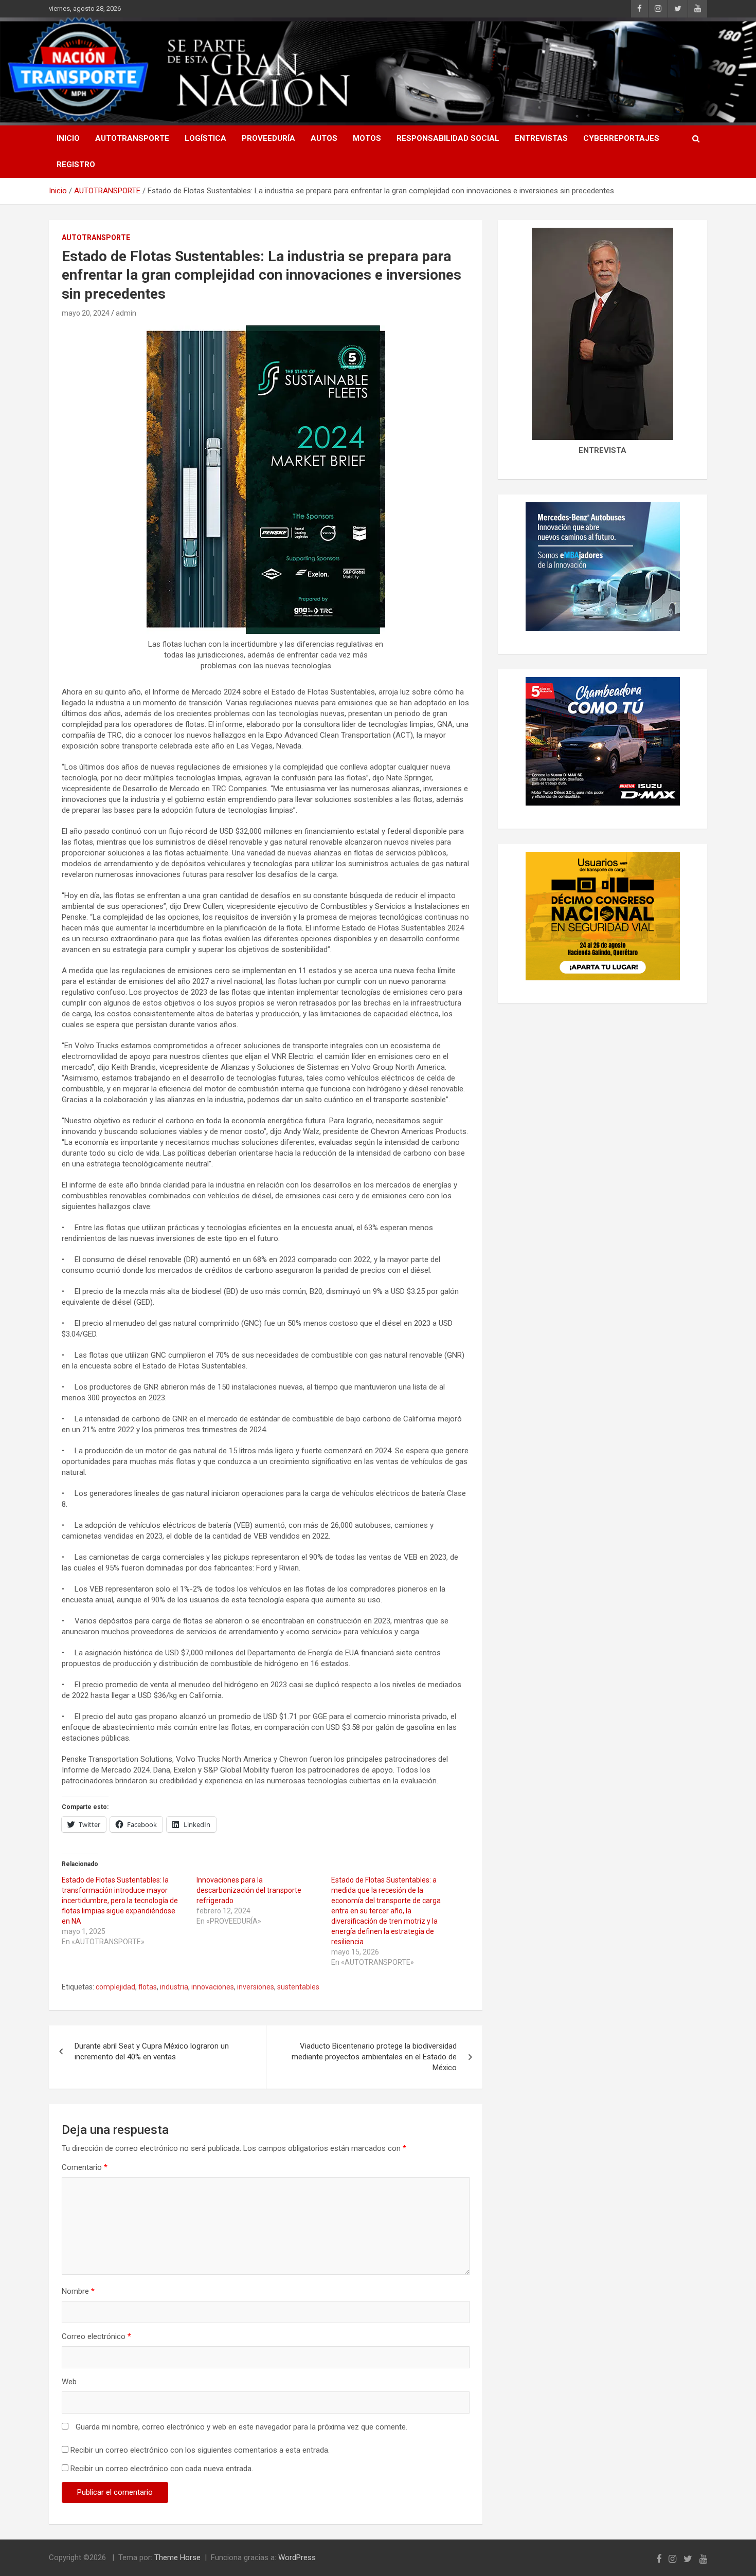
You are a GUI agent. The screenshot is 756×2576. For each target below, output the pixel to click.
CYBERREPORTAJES (621, 138)
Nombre (78, 2291)
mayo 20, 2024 (86, 313)
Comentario (85, 2167)
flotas (148, 1987)
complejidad (115, 1987)
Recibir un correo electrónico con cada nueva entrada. (162, 2469)
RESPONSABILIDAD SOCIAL (448, 138)
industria (174, 1987)
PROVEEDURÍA (268, 138)
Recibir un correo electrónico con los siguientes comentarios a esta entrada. (200, 2450)
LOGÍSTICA (205, 138)
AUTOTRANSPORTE (132, 138)
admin (126, 313)
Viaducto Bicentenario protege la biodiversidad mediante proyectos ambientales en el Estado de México (374, 2057)
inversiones (256, 1987)
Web (69, 2382)
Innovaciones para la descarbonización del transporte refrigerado (249, 1890)
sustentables (298, 1987)
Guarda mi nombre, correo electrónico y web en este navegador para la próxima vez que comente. (241, 2427)
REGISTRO (76, 165)
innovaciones (213, 1987)
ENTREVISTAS (541, 138)
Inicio (68, 138)
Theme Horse (177, 2557)
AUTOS (324, 138)
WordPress (297, 2557)
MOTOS (367, 138)
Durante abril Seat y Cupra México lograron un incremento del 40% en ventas (152, 2051)
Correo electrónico (96, 2336)
